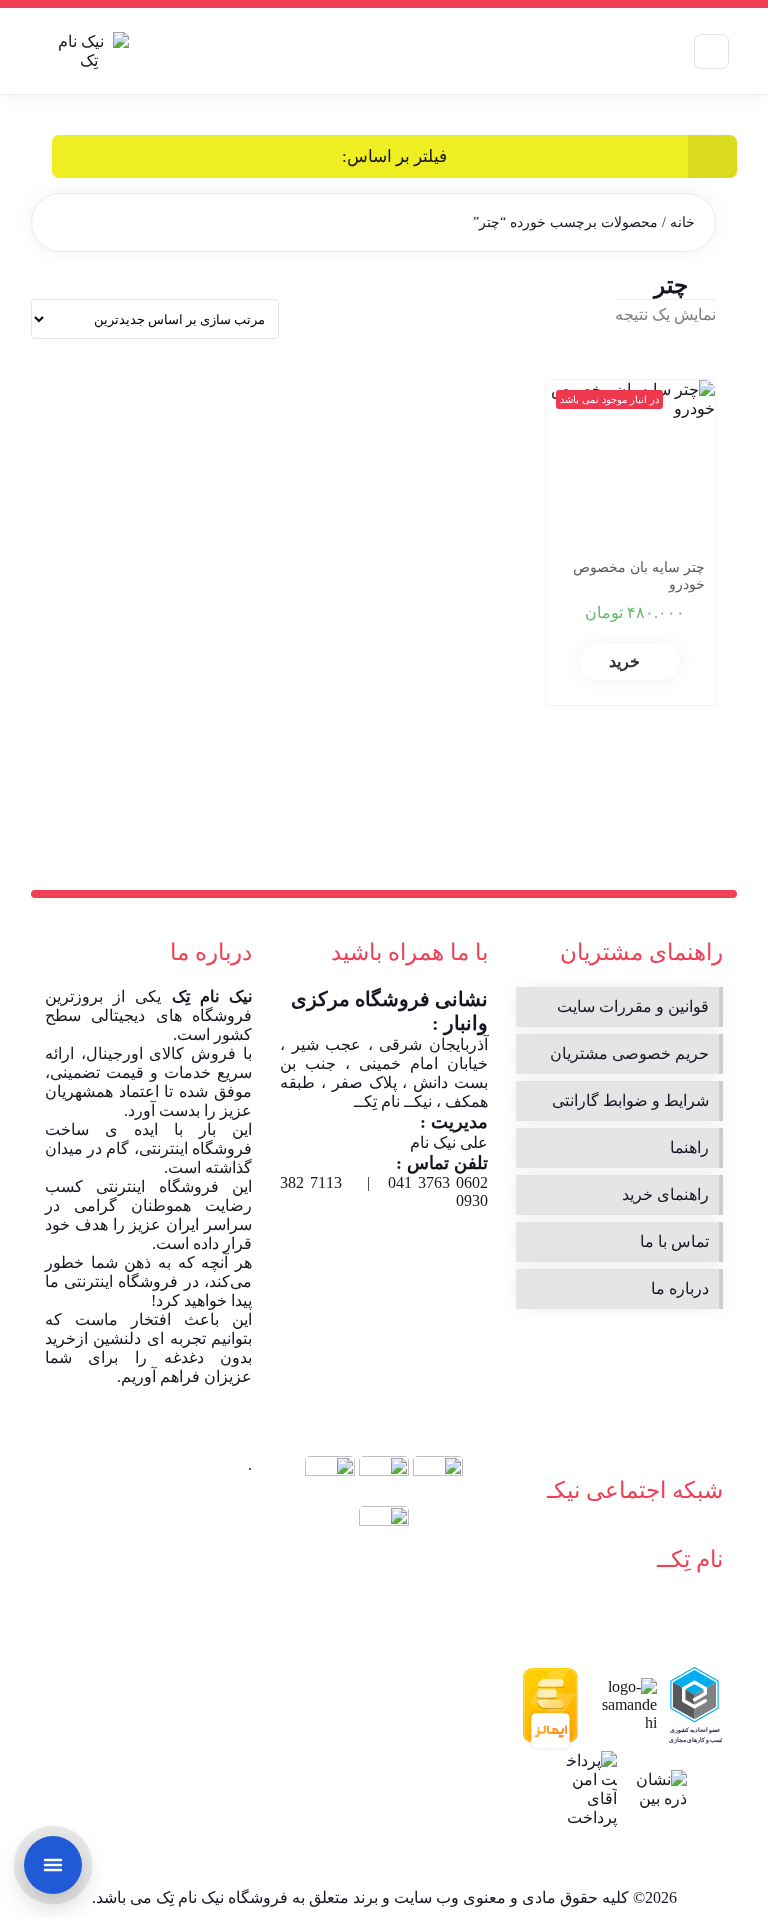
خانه (682, 222)
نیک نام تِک (212, 996)
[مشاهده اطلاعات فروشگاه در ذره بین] (659, 1789)
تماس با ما (674, 1241)
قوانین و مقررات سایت (633, 1006)
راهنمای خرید (665, 1194)
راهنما (689, 1147)
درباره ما (680, 1288)
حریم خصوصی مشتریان (629, 1053)
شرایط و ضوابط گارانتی (630, 1100)
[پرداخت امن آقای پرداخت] (589, 1789)
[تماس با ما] (53, 1865)
